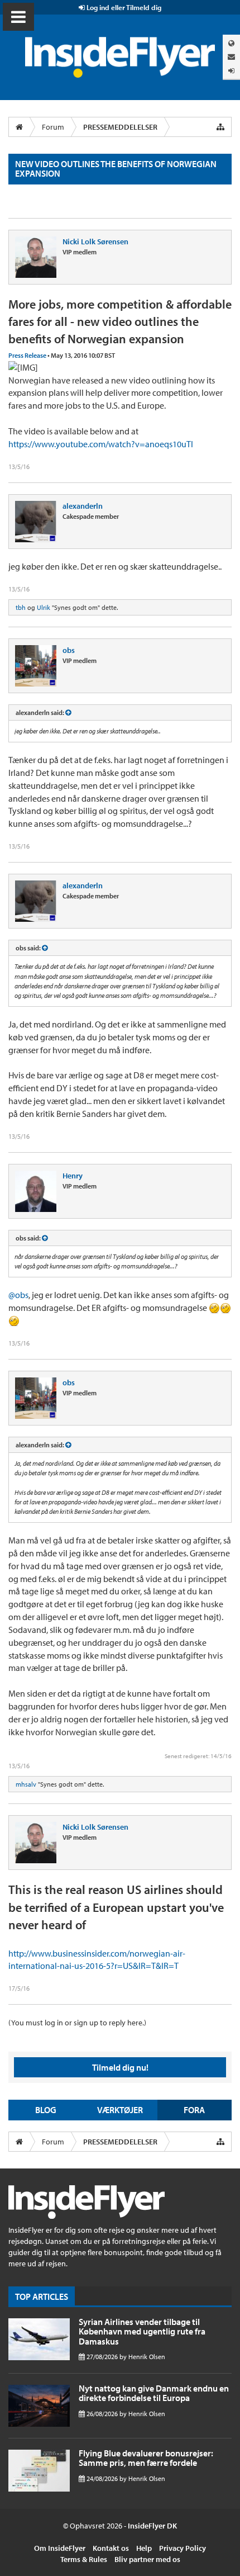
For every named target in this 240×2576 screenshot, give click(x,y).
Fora (194, 2110)
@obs (18, 1295)
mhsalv (26, 1784)
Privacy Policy (183, 2548)
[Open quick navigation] (220, 127)
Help (144, 2548)
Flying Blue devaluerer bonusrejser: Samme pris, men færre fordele (146, 2458)
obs (69, 650)
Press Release (27, 355)
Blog (46, 2110)
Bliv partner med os (147, 2559)
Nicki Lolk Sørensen (95, 241)
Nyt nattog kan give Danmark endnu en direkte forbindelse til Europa (154, 2393)
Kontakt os (111, 2548)
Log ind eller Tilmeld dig (123, 7)
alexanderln (83, 506)
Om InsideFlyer (60, 2548)
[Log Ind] (231, 71)
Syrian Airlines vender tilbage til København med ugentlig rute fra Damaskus (142, 2331)
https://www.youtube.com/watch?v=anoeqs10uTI (101, 444)
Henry (73, 1176)
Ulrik (44, 607)
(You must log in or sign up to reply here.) (77, 2023)
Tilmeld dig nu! (120, 2067)
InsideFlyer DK (152, 2526)
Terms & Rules (84, 2559)
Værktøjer (120, 2110)
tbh (21, 607)
